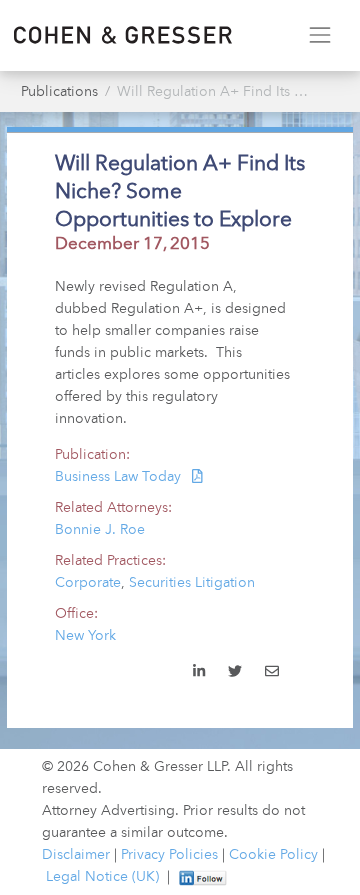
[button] (271, 673)
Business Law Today (120, 477)
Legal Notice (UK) (102, 877)
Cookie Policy (273, 855)
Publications (59, 92)
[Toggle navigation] (319, 35)
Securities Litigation (192, 583)
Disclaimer (76, 855)
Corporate (88, 583)
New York (85, 636)
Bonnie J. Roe (100, 530)
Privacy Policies (169, 855)
